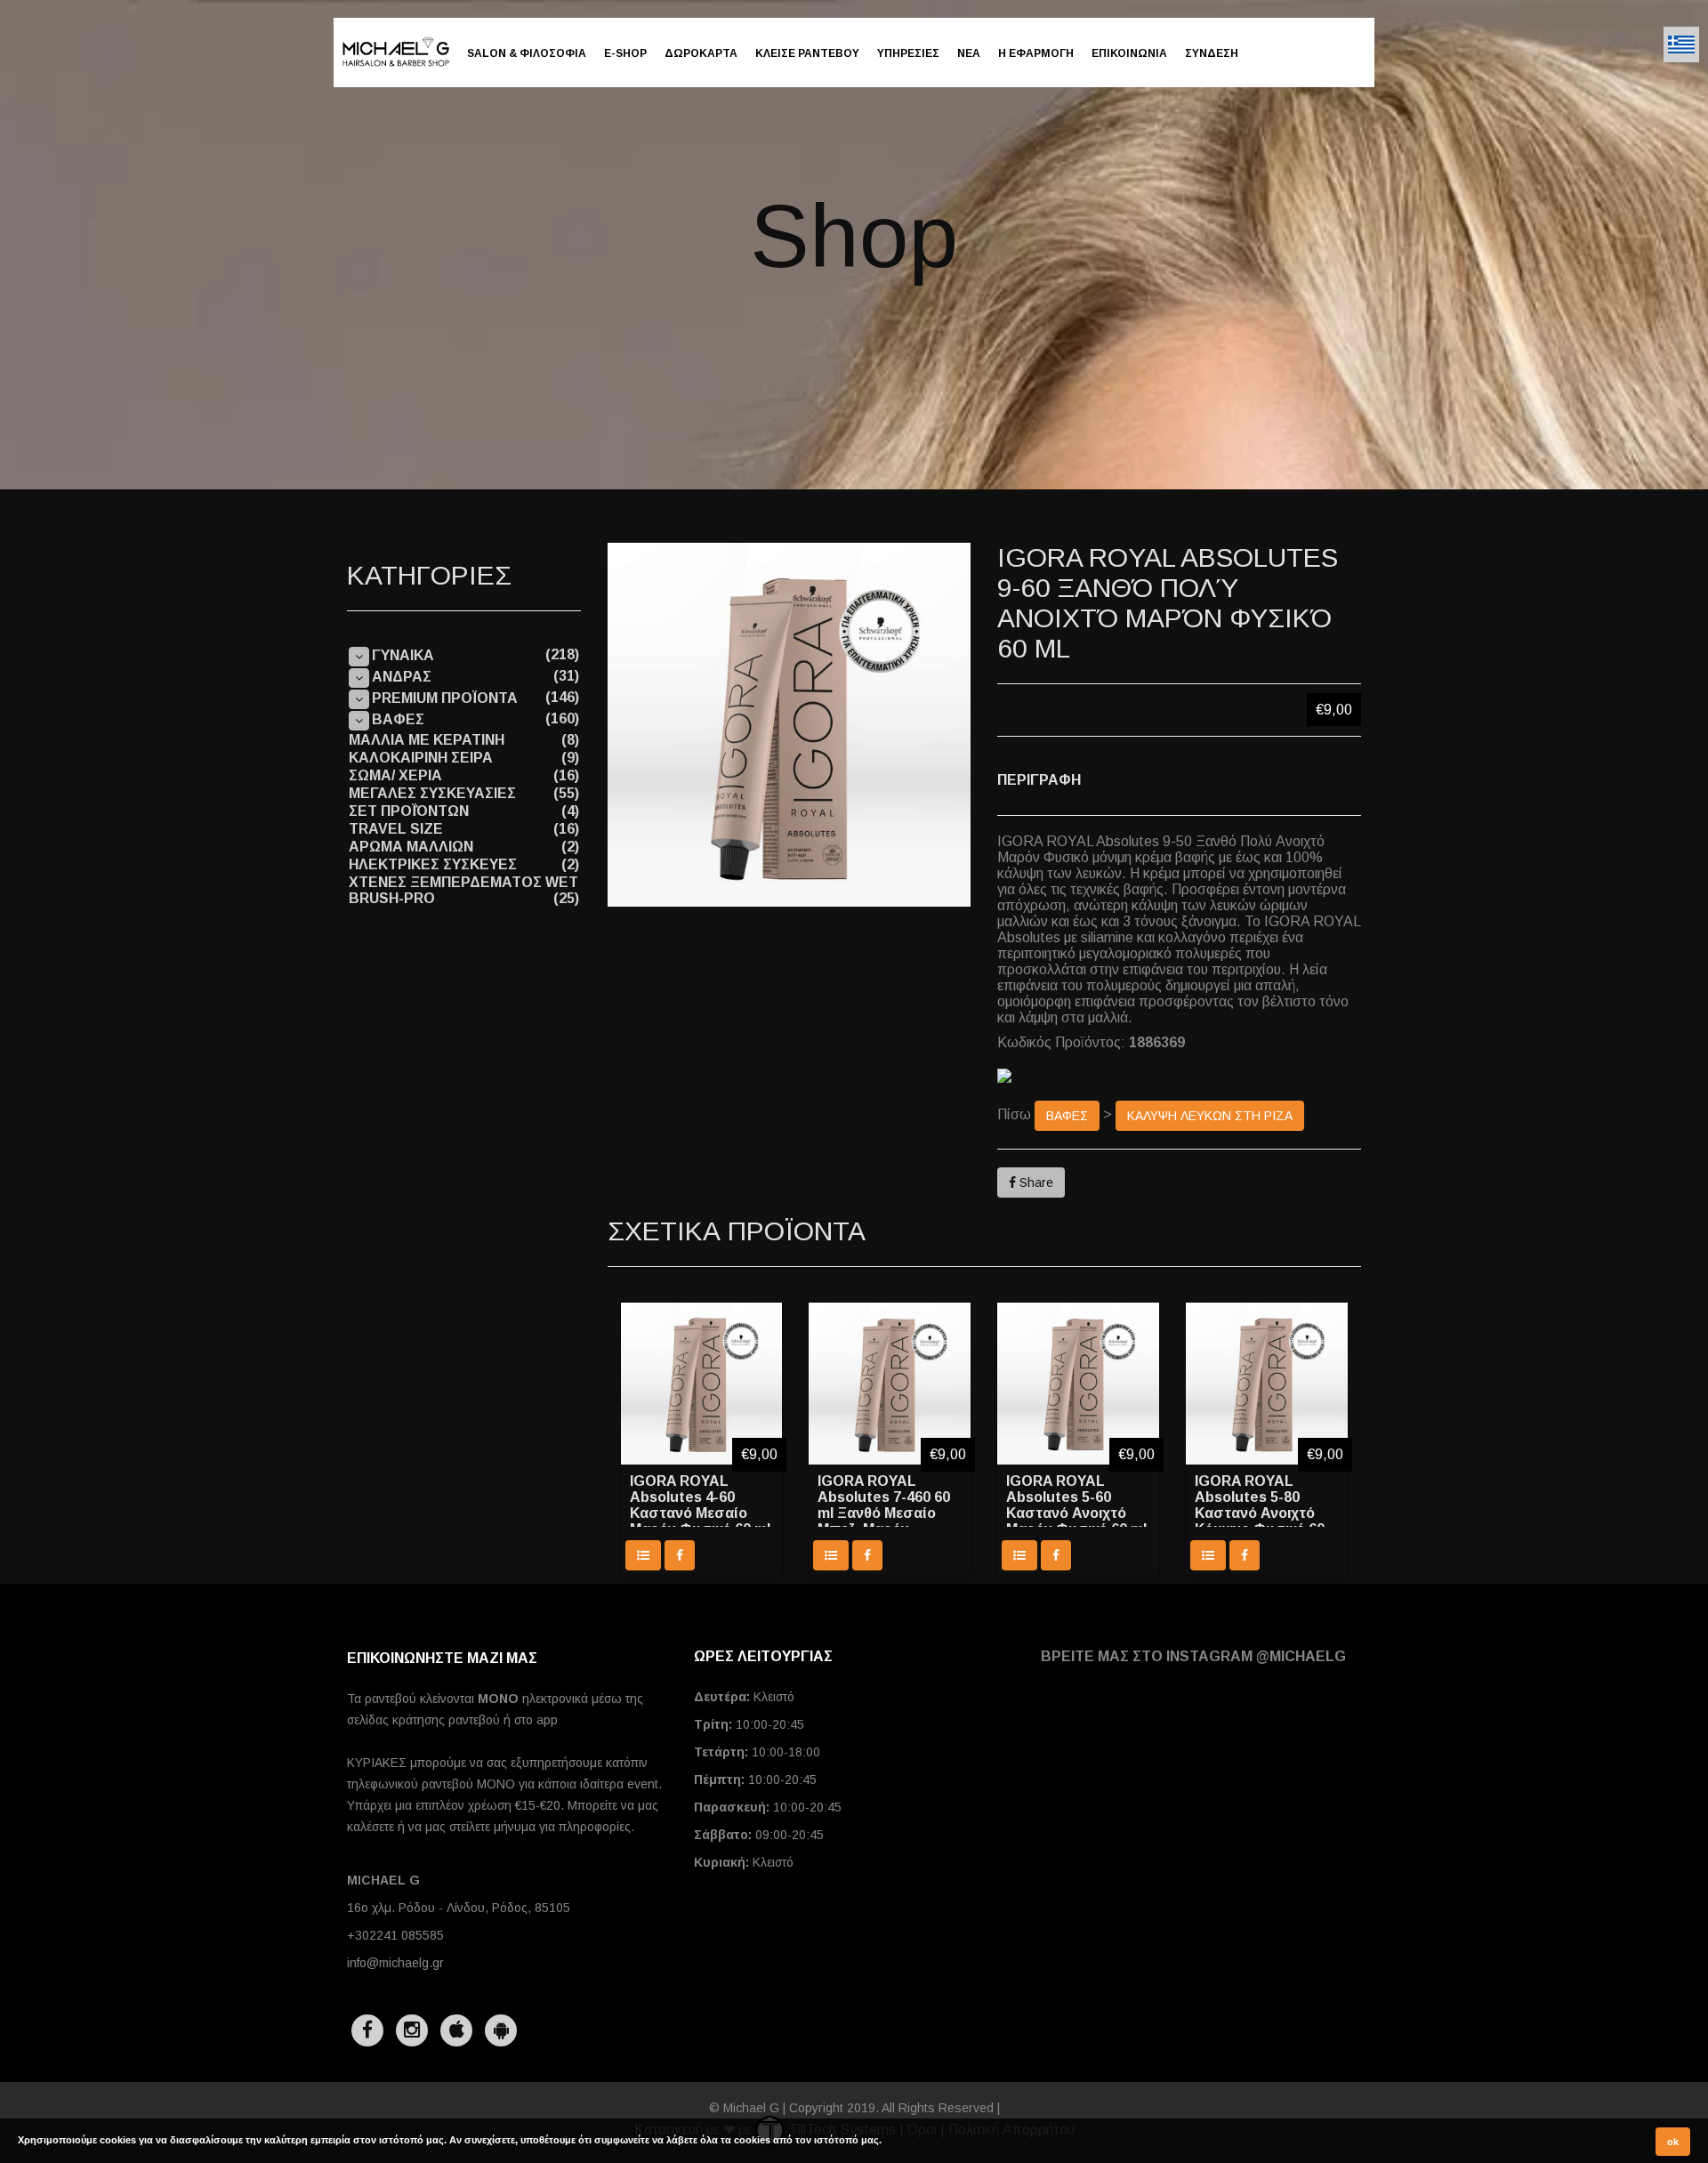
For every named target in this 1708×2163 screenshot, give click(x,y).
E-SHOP (625, 53)
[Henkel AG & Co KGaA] (1179, 1076)
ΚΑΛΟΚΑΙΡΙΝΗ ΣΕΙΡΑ (421, 758)
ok (1673, 2142)
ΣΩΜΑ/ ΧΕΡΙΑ (395, 775)
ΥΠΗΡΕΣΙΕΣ (908, 53)
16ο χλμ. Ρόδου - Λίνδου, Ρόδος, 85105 (459, 1908)
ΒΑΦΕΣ (1067, 1116)
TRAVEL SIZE (396, 829)
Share (1035, 1182)
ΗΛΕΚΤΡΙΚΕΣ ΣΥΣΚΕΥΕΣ (433, 864)
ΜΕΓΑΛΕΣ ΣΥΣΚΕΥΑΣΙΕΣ (432, 793)
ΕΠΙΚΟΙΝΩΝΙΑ (1129, 53)
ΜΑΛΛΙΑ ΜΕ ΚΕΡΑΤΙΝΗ (427, 740)
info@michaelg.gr (395, 1963)
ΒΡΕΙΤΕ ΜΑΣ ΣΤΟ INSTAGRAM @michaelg (1193, 1656)
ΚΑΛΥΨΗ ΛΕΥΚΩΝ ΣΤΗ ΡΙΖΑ (1210, 1116)
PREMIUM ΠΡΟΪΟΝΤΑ (445, 698)
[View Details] (643, 1555)
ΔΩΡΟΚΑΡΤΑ (701, 53)
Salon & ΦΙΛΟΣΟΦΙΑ (527, 53)
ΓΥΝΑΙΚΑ (403, 655)
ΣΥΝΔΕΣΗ (1212, 53)
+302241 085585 (395, 1935)
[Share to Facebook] (680, 1555)
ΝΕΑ (969, 53)
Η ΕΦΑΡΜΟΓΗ (1036, 53)
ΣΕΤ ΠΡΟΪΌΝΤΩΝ (409, 811)
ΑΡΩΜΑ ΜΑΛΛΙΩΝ (411, 847)
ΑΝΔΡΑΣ (402, 677)
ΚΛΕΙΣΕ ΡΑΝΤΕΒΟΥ (807, 53)
